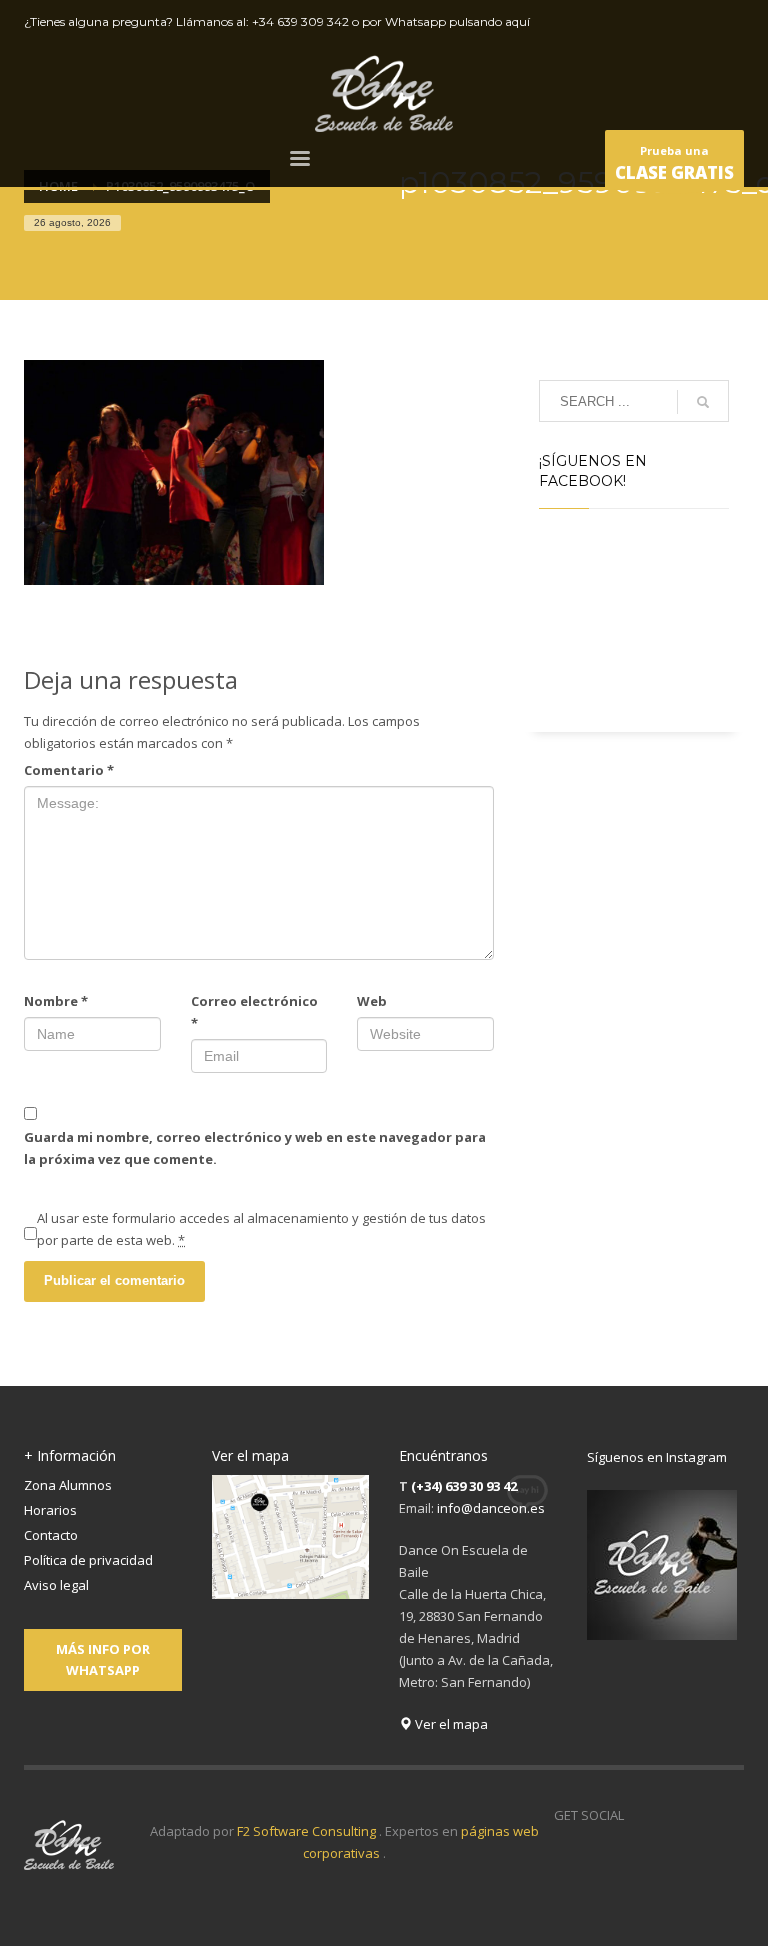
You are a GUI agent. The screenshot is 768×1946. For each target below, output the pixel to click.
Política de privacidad (88, 1560)
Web (372, 1001)
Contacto (51, 1535)
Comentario (69, 770)
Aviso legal (56, 1585)
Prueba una (674, 163)
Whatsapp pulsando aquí (457, 21)
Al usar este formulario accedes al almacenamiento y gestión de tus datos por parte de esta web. (261, 1229)
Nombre (56, 1001)
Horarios (50, 1510)
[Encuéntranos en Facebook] (639, 1815)
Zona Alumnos (68, 1485)
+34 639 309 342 (300, 21)
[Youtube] (699, 22)
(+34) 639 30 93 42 (464, 1486)
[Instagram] (729, 22)
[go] (703, 402)
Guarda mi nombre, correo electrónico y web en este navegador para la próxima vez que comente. (255, 1148)
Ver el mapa (450, 1724)
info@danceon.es (491, 1508)
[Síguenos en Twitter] (669, 1815)
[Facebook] (639, 22)
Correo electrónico (254, 1012)
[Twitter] (669, 22)
